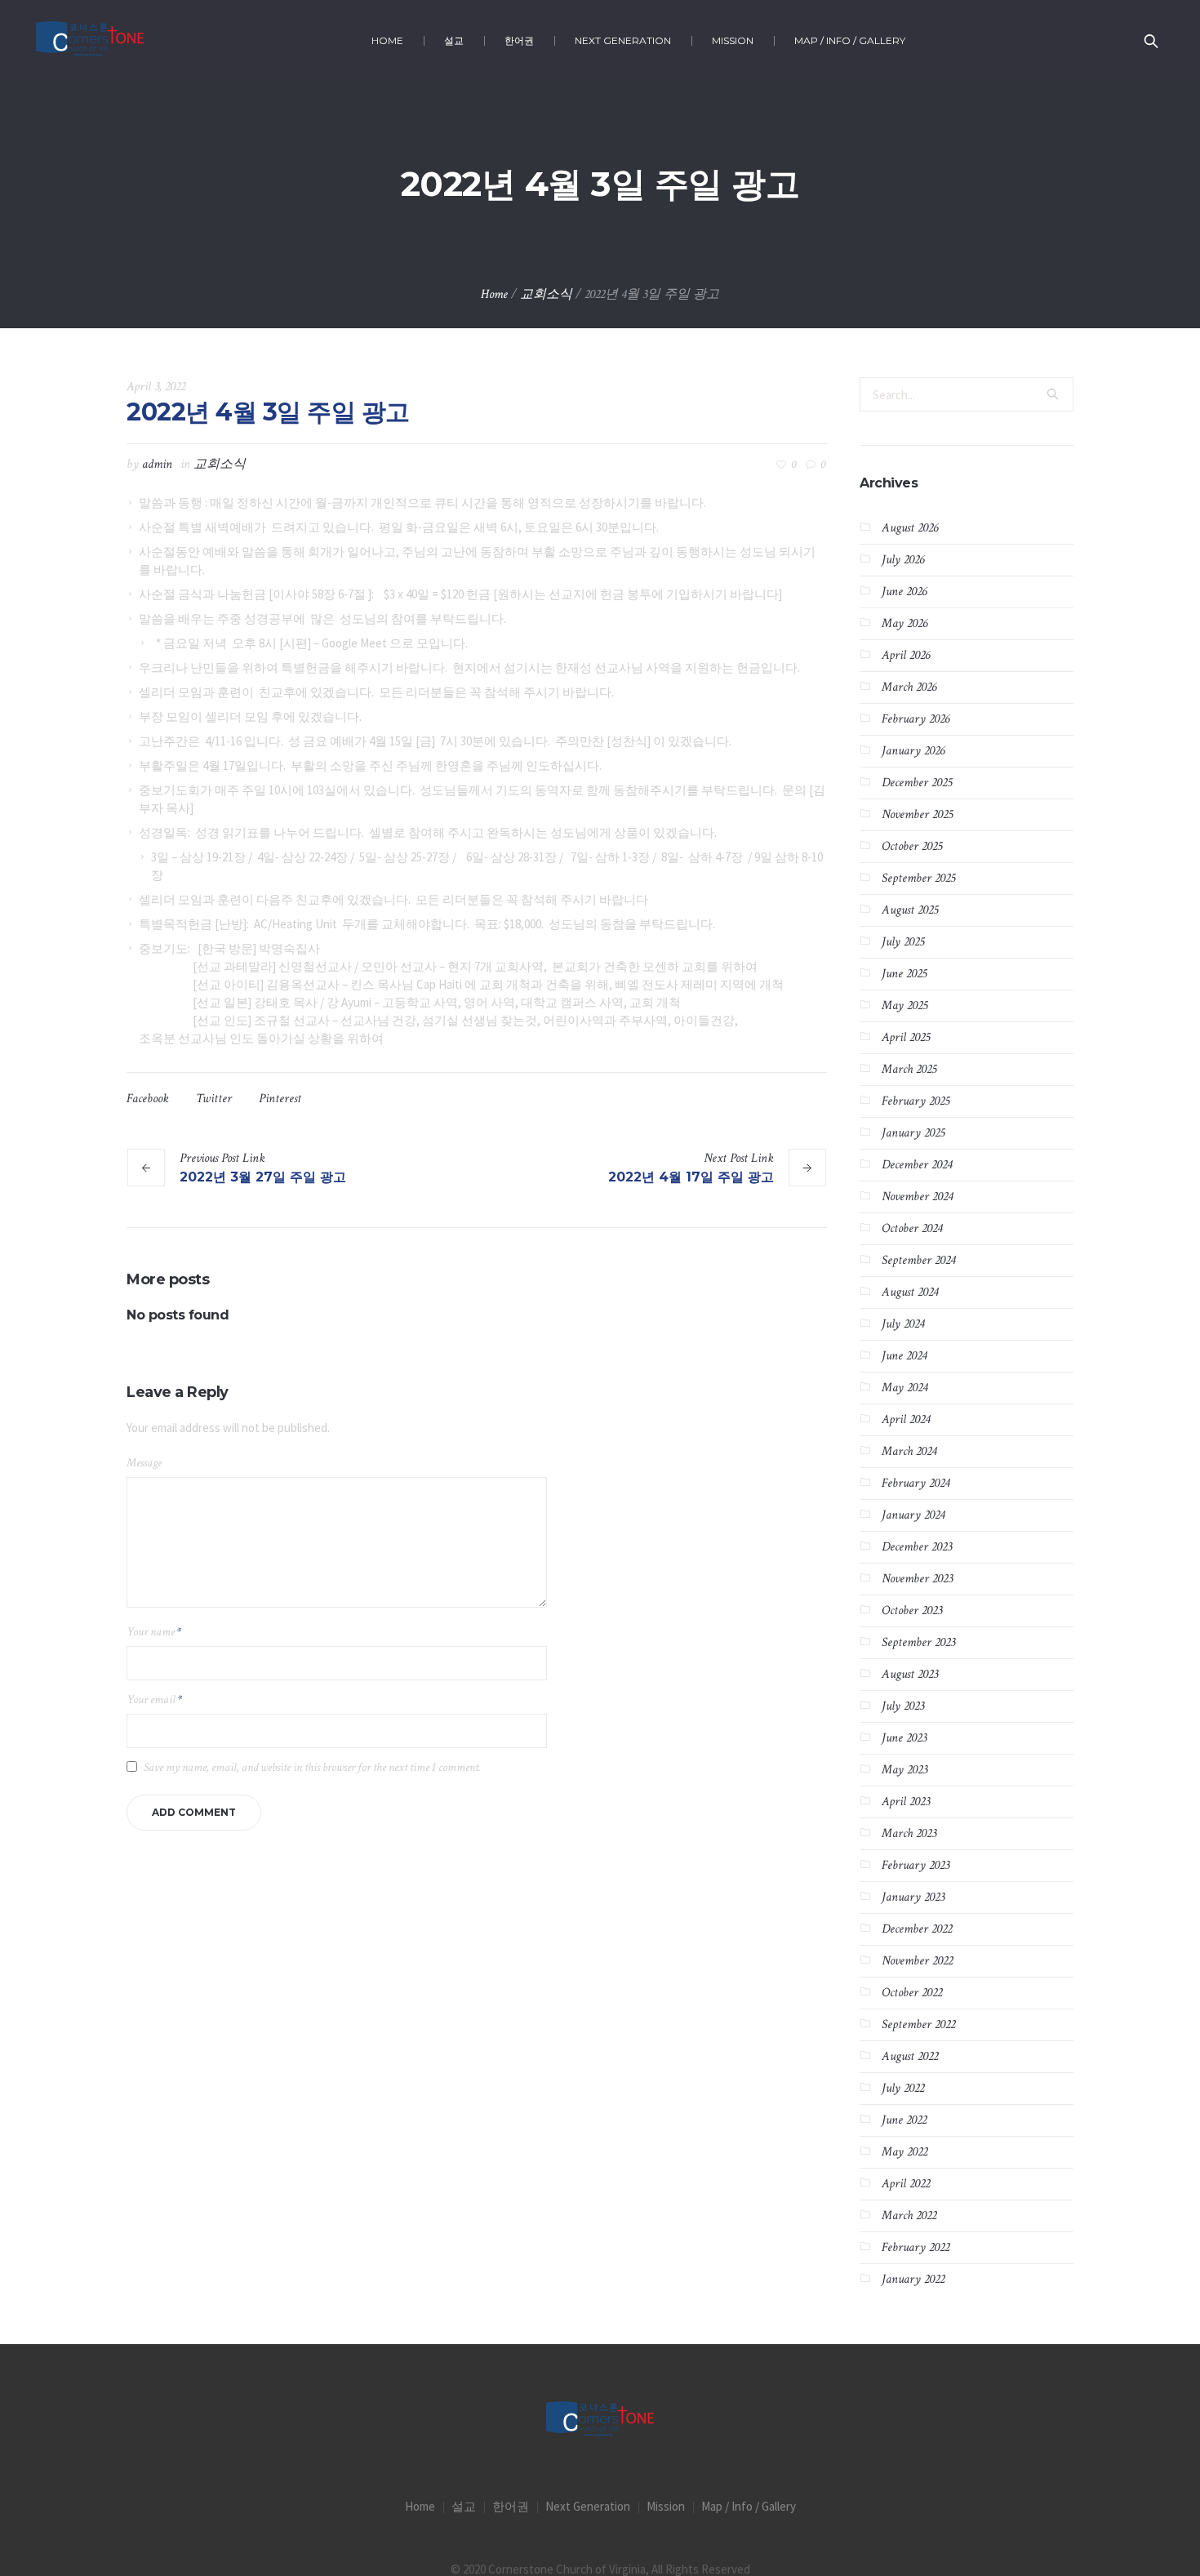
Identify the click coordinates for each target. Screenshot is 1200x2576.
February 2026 (916, 719)
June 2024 (904, 1356)
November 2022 (917, 1961)
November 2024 (917, 1197)
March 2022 (909, 2216)
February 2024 (916, 1483)
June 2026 (904, 592)
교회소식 (546, 294)
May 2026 (904, 623)
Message (144, 1463)
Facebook (148, 1099)
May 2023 (904, 1770)
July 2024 (903, 1324)
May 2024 (904, 1388)
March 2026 (909, 687)
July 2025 (903, 942)
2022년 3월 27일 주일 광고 (263, 1177)
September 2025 (918, 878)
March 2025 (909, 1069)
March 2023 (909, 1833)
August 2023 (910, 1674)
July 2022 (903, 2088)
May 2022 (904, 2152)
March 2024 (909, 1451)
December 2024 (917, 1165)
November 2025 (917, 814)
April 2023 (906, 1802)
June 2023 (904, 1738)
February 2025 (916, 1101)
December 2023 (917, 1547)
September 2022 (918, 2024)
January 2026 (913, 751)
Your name (154, 1632)
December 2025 (917, 783)
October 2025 (912, 846)
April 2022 (906, 2184)
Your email (154, 1700)
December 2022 (917, 1929)
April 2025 (906, 1037)
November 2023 (917, 1579)
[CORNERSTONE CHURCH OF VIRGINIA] (600, 2420)
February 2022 (916, 2247)
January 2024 (913, 1515)
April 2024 (906, 1419)
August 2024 (910, 1292)
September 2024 (918, 1260)
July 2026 (903, 560)
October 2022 (912, 1993)
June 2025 (904, 974)
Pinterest (280, 1099)
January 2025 (913, 1133)
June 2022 (904, 2120)
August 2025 (910, 910)
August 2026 (910, 528)
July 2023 (903, 1706)
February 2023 (916, 1865)
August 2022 (910, 2056)
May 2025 (904, 1005)
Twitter (214, 1099)
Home (494, 294)
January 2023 (913, 1897)
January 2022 (913, 2279)
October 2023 (912, 1611)
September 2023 (918, 1642)
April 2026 (906, 655)
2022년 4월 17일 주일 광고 (691, 1177)
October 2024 (912, 1228)
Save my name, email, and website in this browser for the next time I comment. (312, 1767)
